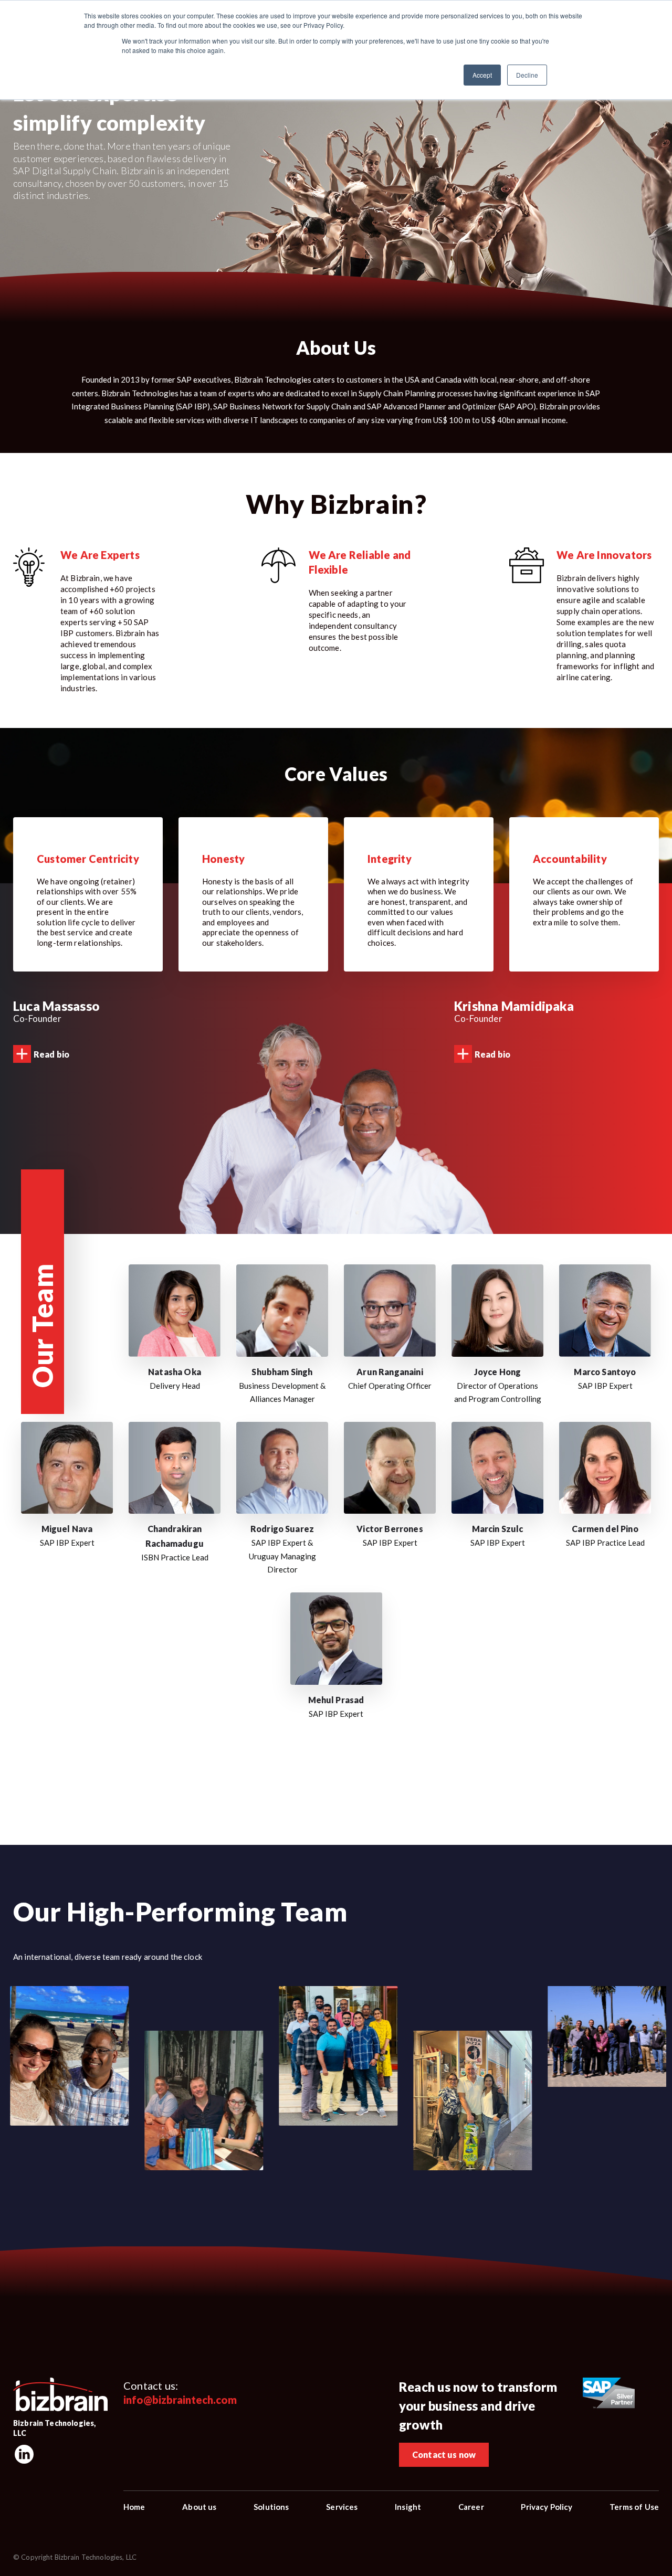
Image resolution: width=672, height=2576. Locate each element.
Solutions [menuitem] (271, 2507)
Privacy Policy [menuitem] (547, 2507)
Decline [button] (527, 75)
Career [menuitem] (471, 2507)
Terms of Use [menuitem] (634, 2507)
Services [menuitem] (342, 2507)
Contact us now (444, 2454)
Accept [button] (482, 75)
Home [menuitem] (134, 2507)
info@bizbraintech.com (180, 2400)
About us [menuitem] (199, 2507)
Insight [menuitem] (408, 2507)
